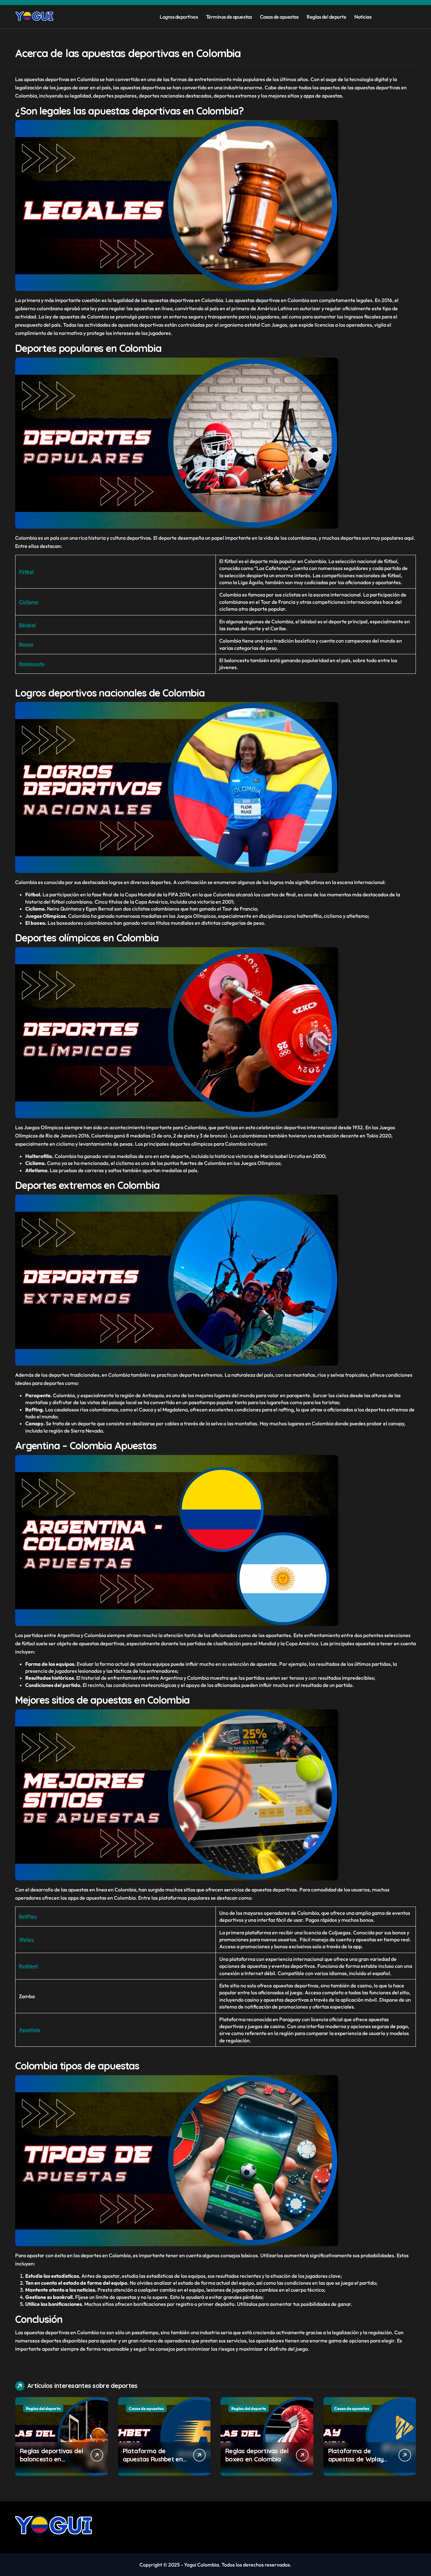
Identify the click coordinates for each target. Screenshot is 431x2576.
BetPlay (28, 1916)
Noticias (363, 17)
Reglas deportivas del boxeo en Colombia (257, 2455)
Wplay (27, 1939)
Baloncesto (32, 664)
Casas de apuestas (279, 17)
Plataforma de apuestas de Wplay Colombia (356, 2459)
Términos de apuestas (229, 17)
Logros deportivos (179, 17)
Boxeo (26, 644)
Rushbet (28, 1966)
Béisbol (27, 625)
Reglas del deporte (326, 17)
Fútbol (26, 572)
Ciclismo (29, 602)
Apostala (30, 2030)
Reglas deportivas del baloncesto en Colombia (51, 2459)
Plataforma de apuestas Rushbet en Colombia (153, 2459)
